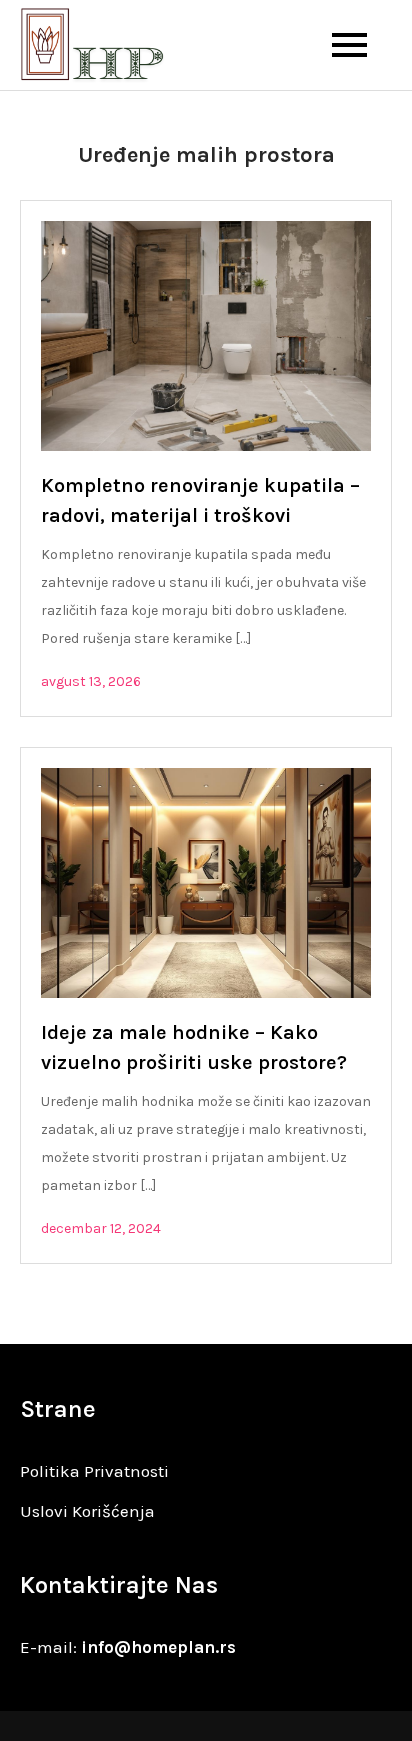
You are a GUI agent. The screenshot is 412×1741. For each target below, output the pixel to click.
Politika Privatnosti (94, 1471)
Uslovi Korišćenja (87, 1511)
